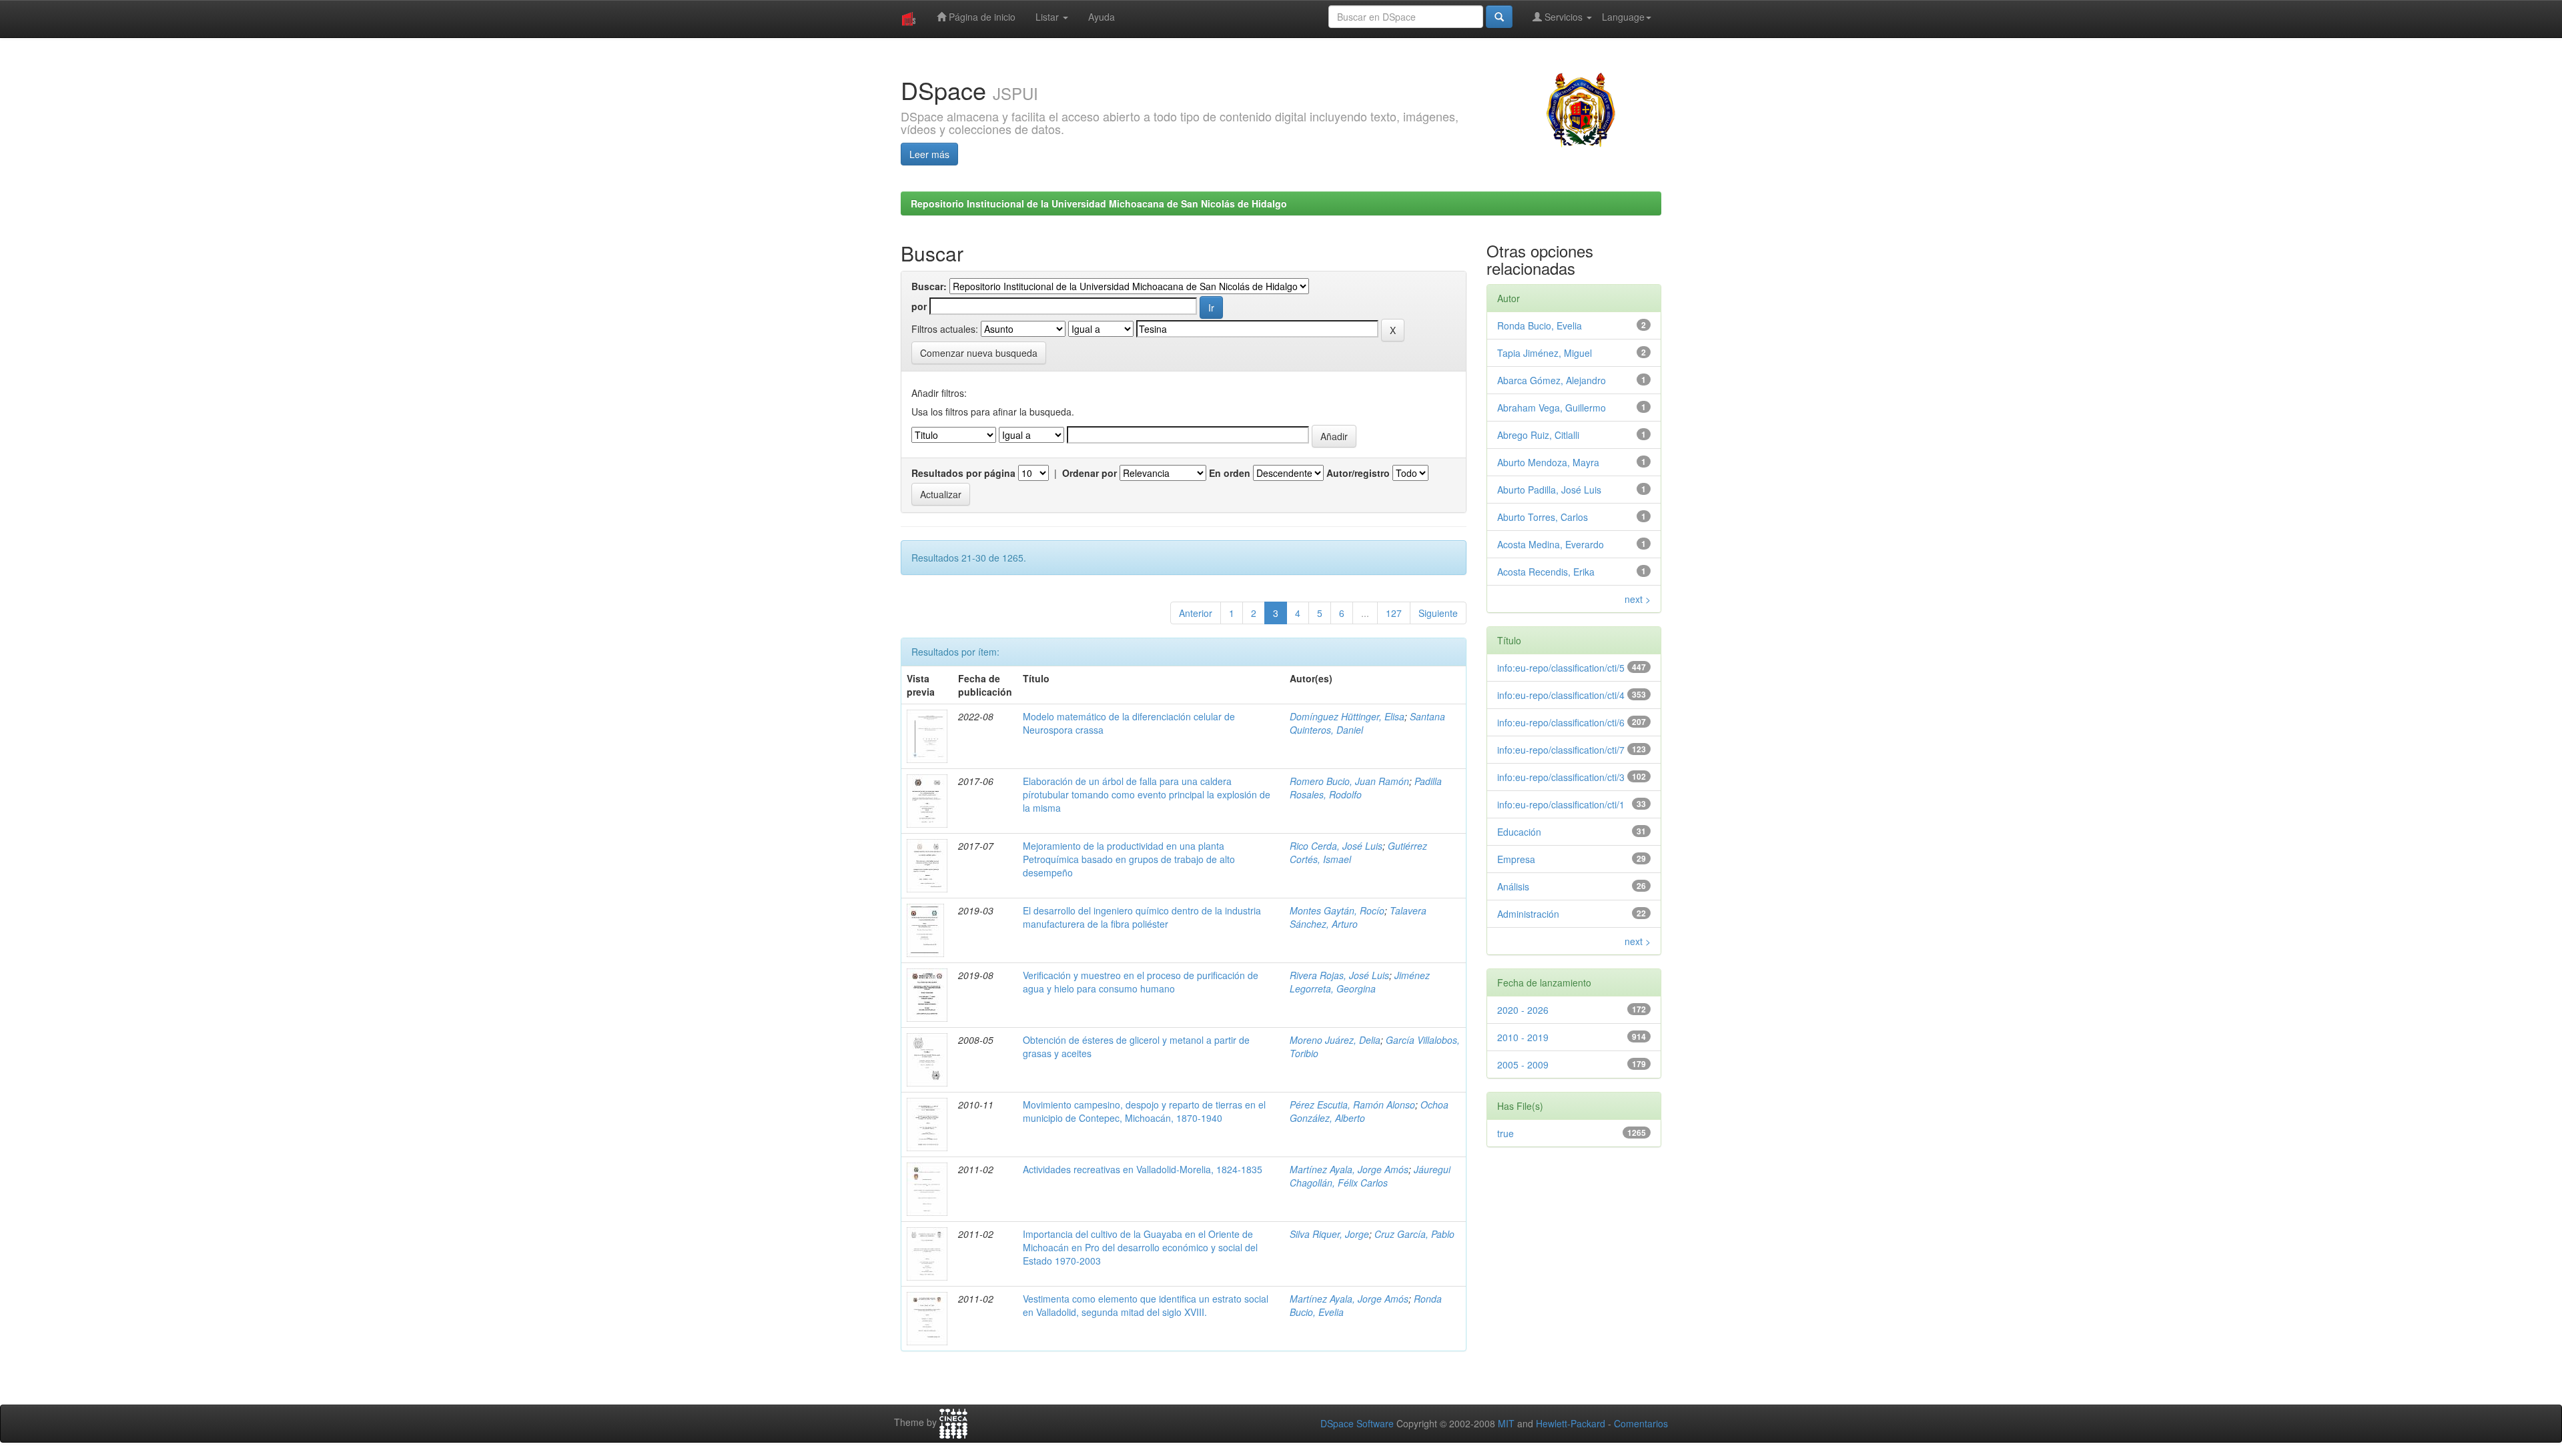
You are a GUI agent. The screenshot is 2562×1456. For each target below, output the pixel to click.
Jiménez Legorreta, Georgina (1360, 982)
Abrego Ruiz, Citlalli (1538, 435)
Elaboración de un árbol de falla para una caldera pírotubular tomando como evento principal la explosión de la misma (1147, 794)
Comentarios (1641, 1423)
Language (1623, 17)
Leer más (929, 154)
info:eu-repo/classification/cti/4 (1561, 695)
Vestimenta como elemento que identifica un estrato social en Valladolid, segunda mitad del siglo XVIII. (1146, 1305)
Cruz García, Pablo (1414, 1234)
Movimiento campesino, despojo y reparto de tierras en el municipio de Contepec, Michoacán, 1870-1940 (1144, 1111)
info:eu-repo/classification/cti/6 (1561, 722)
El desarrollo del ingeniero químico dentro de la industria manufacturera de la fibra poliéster (1142, 917)
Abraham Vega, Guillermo (1552, 408)
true (1506, 1133)
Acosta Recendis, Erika (1546, 572)
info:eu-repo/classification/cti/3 (1561, 777)
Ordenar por (1090, 473)
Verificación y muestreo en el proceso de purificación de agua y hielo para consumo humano (1141, 982)
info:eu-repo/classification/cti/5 (1561, 668)
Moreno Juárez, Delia (1335, 1040)
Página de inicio (981, 17)
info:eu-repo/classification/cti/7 (1561, 750)
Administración (1528, 914)
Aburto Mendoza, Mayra (1548, 462)
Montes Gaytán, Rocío (1337, 910)
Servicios (1564, 17)
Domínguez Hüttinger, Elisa (1347, 716)
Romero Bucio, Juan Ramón (1349, 781)
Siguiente (1438, 613)
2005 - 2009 (1523, 1064)
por (919, 306)
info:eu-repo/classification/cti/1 (1561, 804)
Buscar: (929, 286)
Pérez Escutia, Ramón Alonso (1352, 1105)
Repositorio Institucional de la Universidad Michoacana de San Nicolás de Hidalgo (1099, 203)
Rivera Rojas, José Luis (1339, 975)
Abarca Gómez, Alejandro (1552, 380)
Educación (1519, 832)
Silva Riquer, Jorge (1329, 1234)
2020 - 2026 (1523, 1010)
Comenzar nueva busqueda (979, 353)
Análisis (1513, 886)
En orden (1230, 473)
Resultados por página (963, 473)
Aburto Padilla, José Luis (1549, 490)
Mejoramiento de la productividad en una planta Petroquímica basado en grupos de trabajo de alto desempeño (1129, 859)
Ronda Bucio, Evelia (1540, 325)
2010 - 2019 (1523, 1037)
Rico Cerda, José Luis (1336, 846)
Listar (1048, 17)
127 (1394, 613)
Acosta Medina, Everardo (1551, 544)
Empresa (1516, 859)
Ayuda (1102, 17)
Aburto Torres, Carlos (1543, 517)
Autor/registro (1358, 473)
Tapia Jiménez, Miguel (1545, 353)
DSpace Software (1357, 1423)
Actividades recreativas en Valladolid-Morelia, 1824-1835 (1143, 1169)
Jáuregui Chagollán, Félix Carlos (1370, 1176)
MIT (1506, 1423)
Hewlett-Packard (1571, 1423)
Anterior (1196, 613)
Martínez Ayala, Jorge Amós (1349, 1169)
